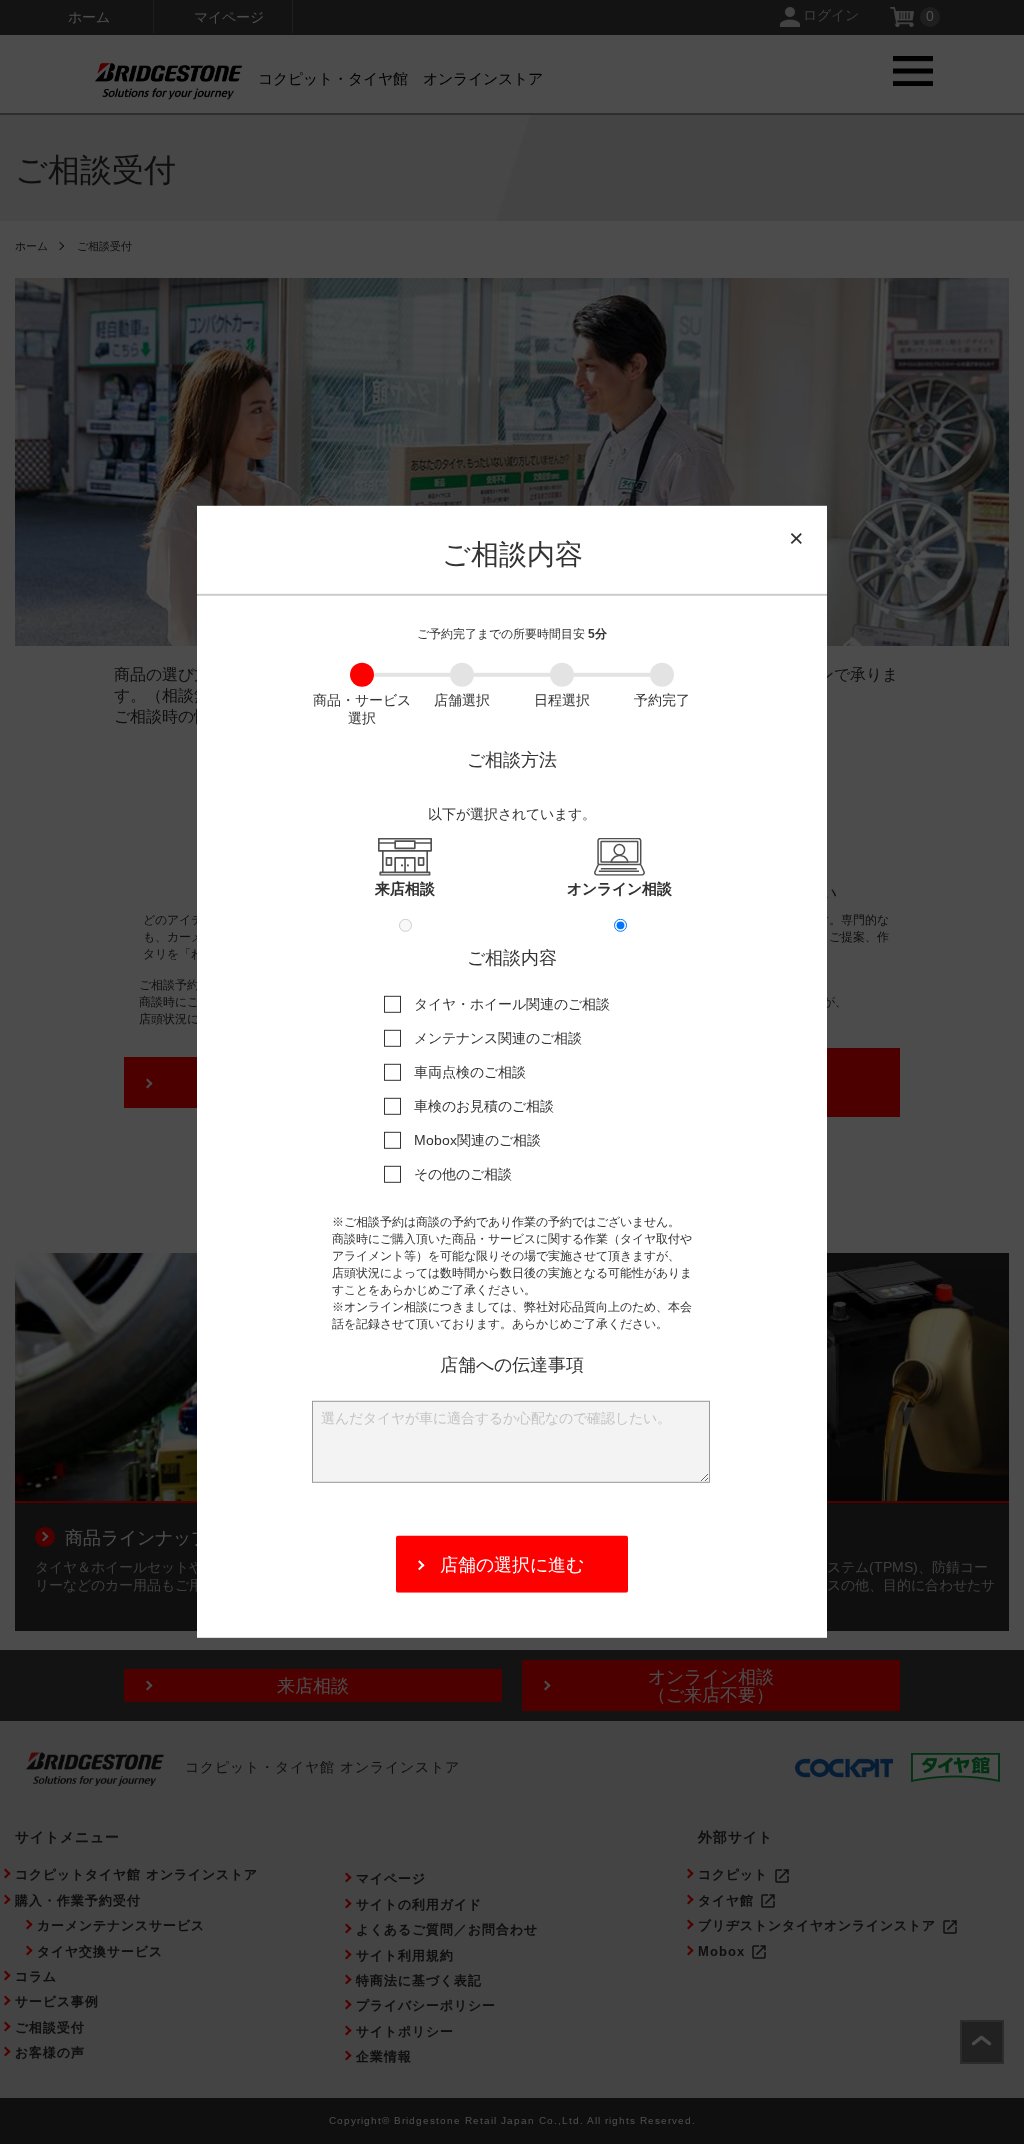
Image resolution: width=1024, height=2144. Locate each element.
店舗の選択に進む (512, 1565)
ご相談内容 (512, 958)
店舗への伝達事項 (512, 1364)
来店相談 (405, 888)
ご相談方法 (512, 760)
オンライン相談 (619, 888)
